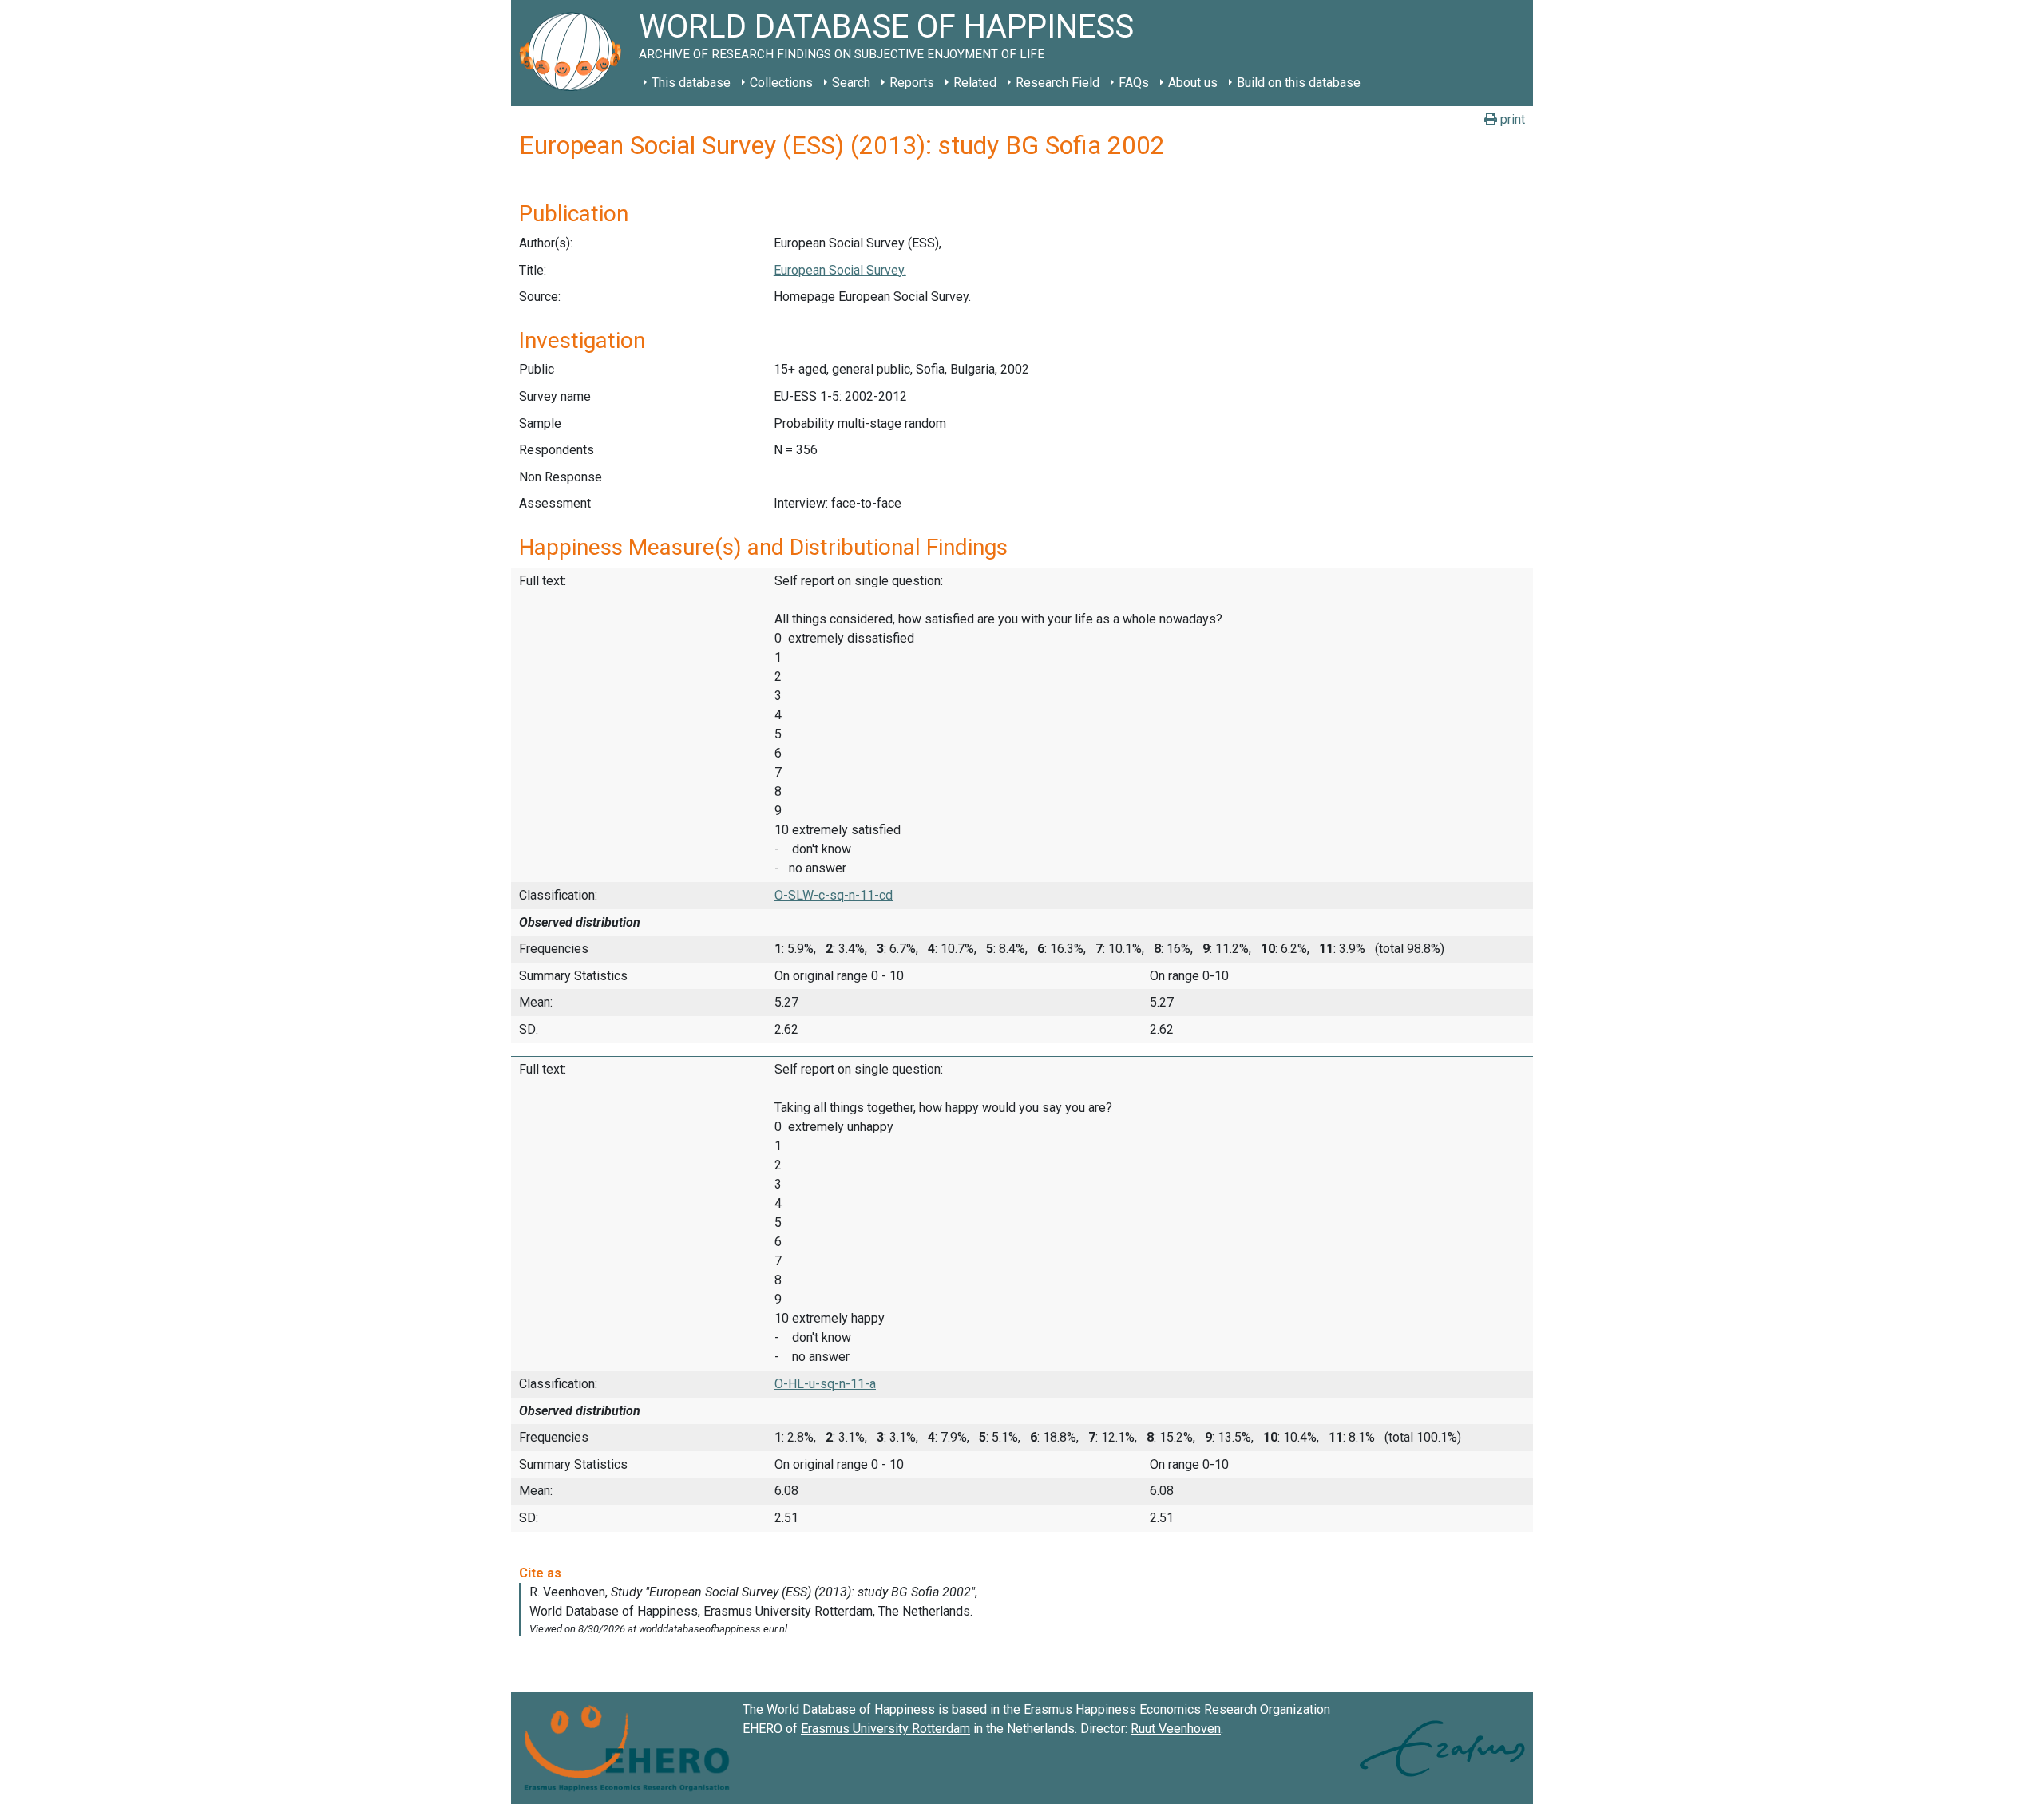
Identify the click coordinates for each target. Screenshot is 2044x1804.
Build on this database (1299, 83)
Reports (912, 83)
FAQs (1134, 83)
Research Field (1058, 83)
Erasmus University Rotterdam (885, 1729)
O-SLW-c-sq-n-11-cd (834, 895)
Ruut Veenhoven (1176, 1729)
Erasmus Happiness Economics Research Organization (1177, 1709)
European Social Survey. (840, 270)
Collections (781, 83)
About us (1193, 83)
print (1511, 119)
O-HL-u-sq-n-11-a (825, 1384)
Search (851, 83)
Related (975, 83)
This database (691, 83)
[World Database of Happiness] (575, 53)
